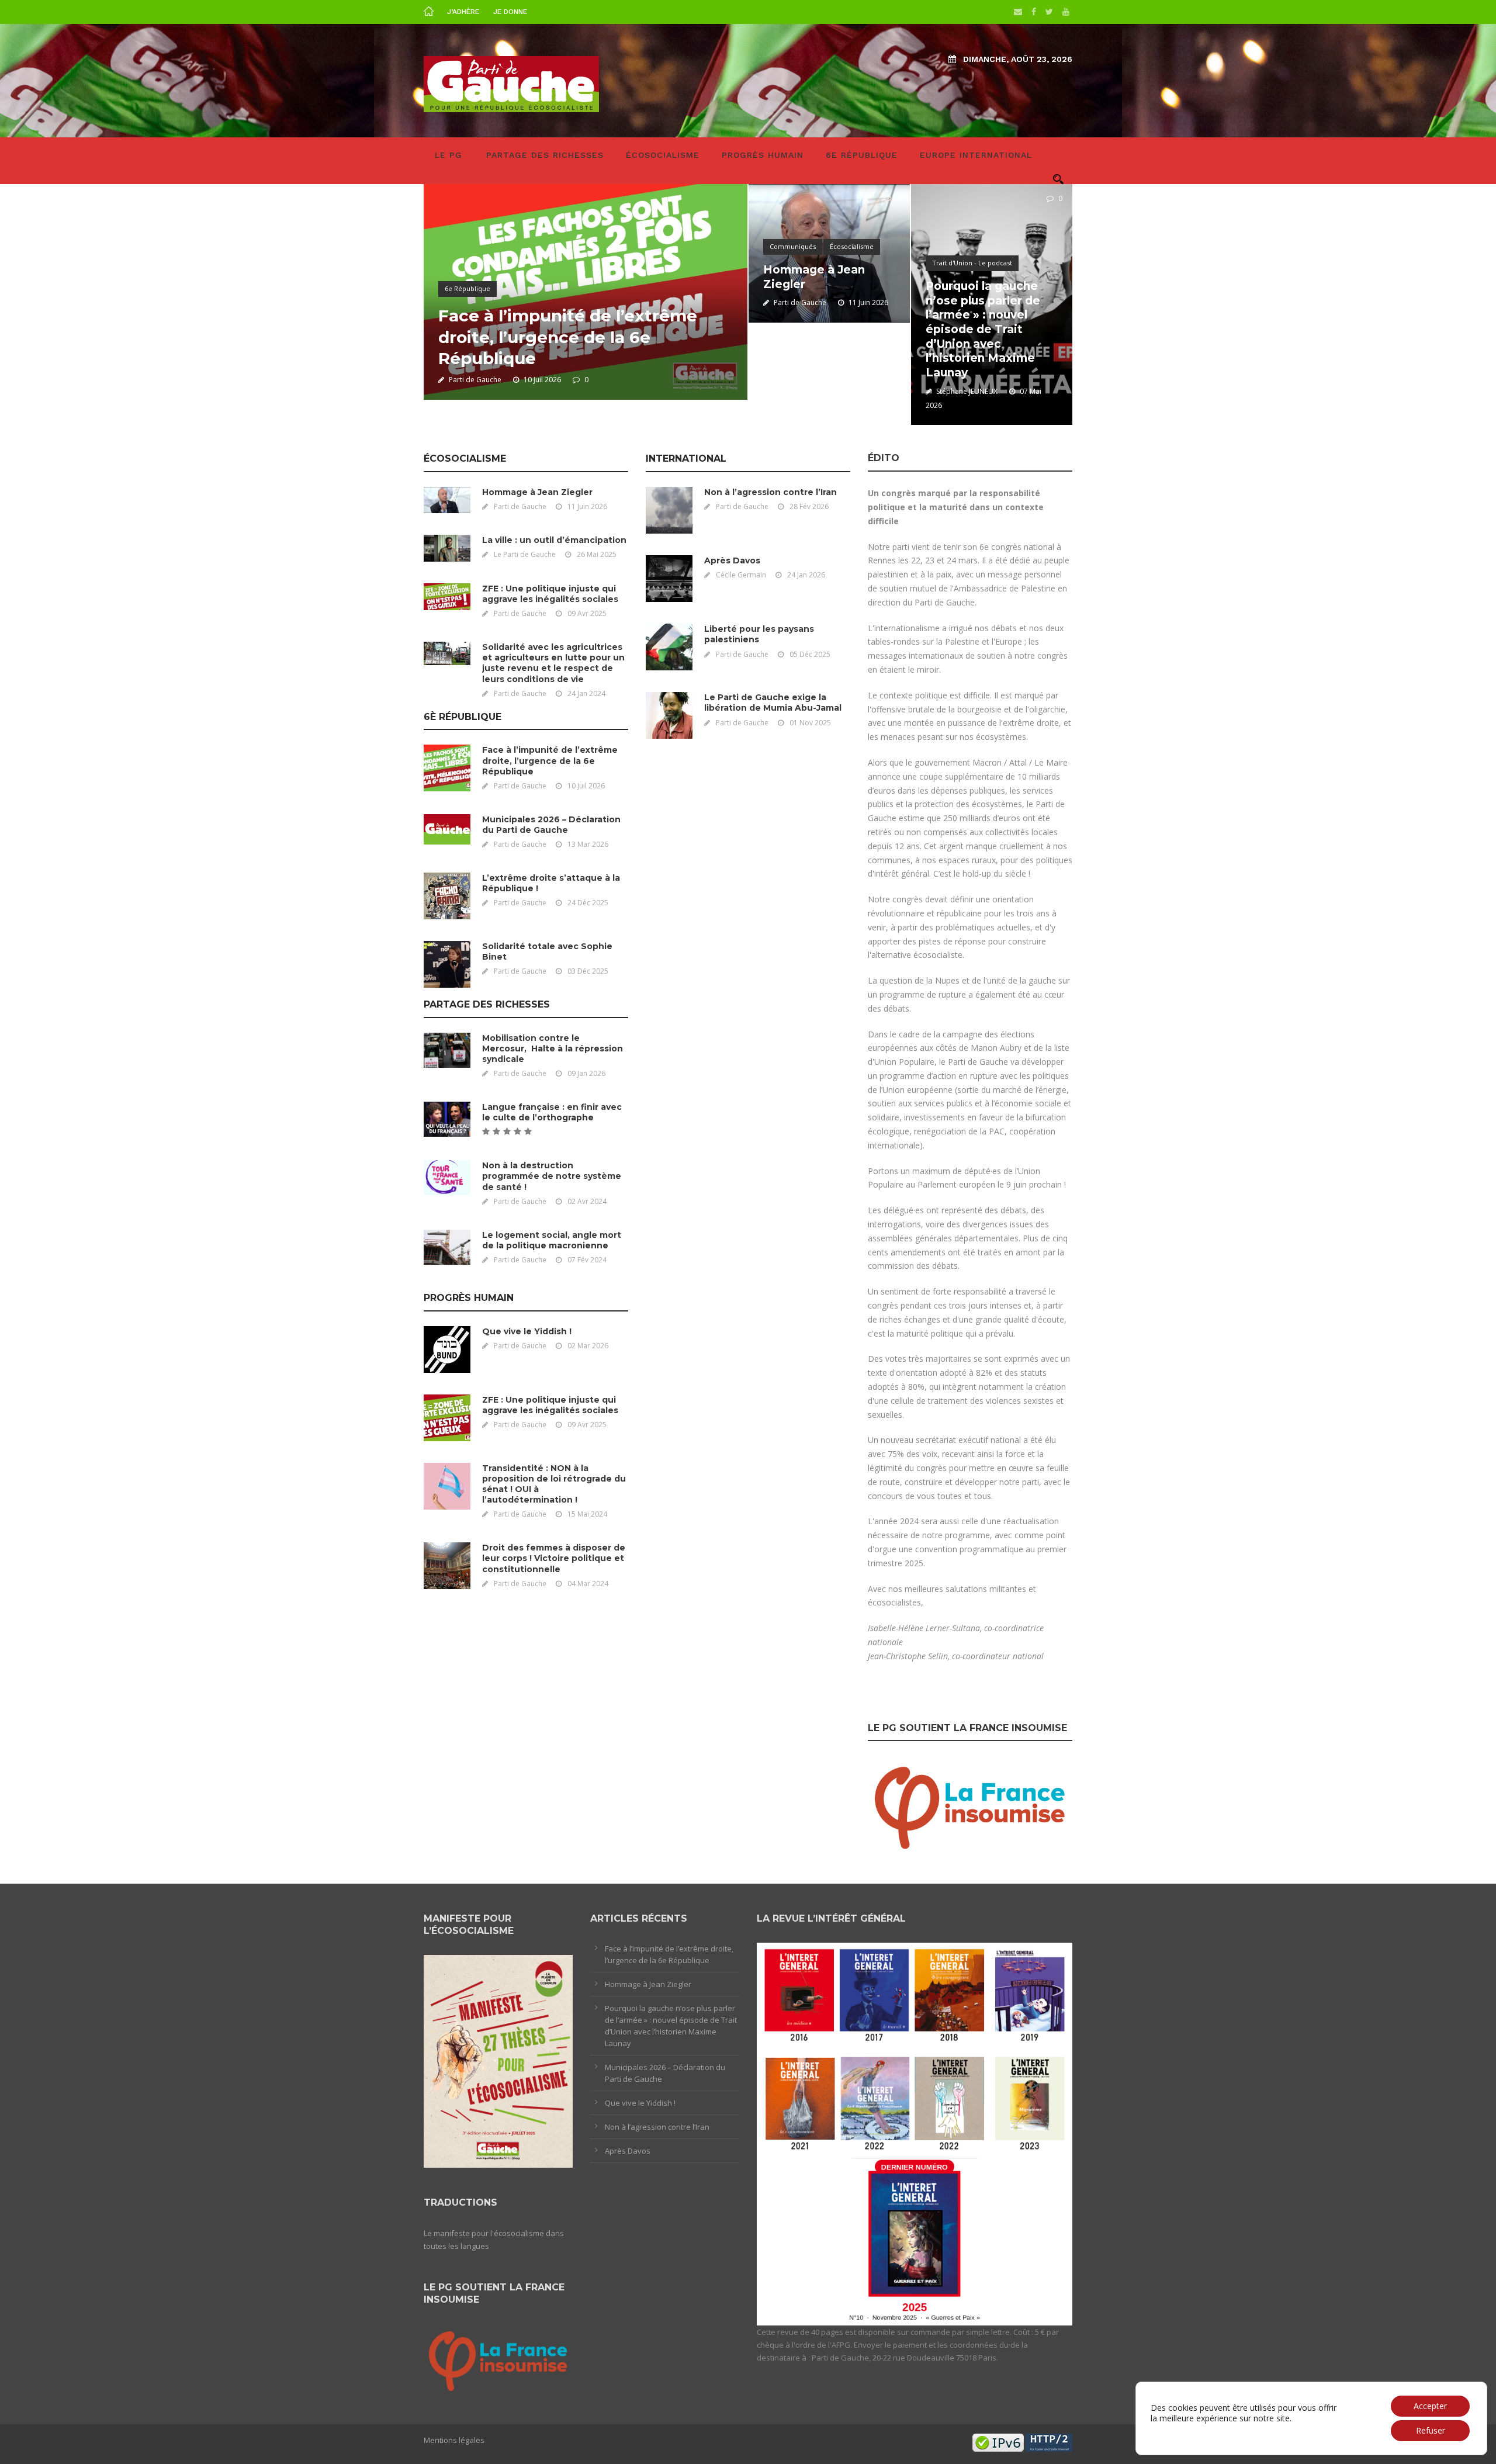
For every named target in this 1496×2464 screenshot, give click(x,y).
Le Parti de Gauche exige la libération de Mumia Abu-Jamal (773, 702)
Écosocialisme (663, 155)
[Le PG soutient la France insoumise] (970, 1805)
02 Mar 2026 (588, 1346)
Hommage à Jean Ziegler (537, 492)
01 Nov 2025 (810, 723)
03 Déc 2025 (588, 971)
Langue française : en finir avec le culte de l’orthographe (552, 1112)
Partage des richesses (545, 155)
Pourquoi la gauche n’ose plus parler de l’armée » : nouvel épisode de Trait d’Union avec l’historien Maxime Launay (983, 329)
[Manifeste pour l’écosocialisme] (498, 2060)
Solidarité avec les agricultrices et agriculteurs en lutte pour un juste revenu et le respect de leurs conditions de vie (553, 663)
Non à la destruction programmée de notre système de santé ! (552, 1176)
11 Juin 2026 (868, 302)
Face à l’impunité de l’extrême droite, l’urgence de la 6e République (568, 337)
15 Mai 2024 (587, 1514)
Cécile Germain (741, 575)
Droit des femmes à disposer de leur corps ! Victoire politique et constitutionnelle (554, 1558)
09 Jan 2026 (586, 1073)
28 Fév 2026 (809, 506)
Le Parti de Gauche (525, 554)
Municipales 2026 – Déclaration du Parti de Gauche (551, 825)
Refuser (1431, 2430)
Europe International (976, 155)
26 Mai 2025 (597, 554)
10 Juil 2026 (542, 380)
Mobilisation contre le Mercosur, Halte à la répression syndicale (553, 1048)
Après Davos (732, 560)
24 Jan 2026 (806, 575)
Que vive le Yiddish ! (527, 1331)
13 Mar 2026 (588, 844)
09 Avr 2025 (587, 613)
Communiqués (793, 246)
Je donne (510, 12)
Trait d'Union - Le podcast (972, 263)
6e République (862, 155)
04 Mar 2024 (588, 1584)
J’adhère (463, 12)
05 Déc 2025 (810, 654)
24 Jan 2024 (586, 693)
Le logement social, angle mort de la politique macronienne (552, 1240)
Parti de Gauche (475, 380)
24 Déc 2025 (588, 903)
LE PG (449, 155)
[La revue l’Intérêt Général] (915, 2133)
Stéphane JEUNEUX (967, 391)
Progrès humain (763, 155)
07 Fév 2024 (587, 1260)
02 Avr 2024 (587, 1201)
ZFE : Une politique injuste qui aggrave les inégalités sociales (550, 594)
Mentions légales (454, 2440)
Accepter (1430, 2406)
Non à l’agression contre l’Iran (770, 492)
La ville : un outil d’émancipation (554, 540)
